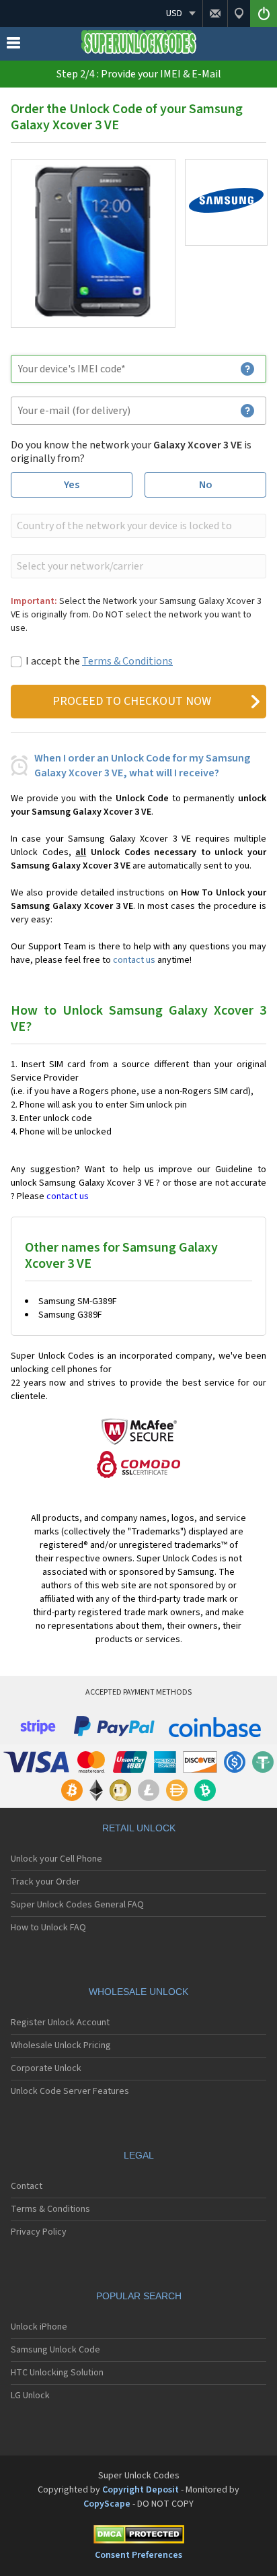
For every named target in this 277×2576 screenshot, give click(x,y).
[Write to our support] (215, 13)
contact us (134, 960)
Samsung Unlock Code (55, 2350)
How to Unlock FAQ (48, 1928)
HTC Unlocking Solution (57, 2373)
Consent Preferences (138, 2555)
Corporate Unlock (46, 2068)
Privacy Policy (39, 2232)
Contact (27, 2186)
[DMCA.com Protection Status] (138, 2537)
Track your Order (45, 1882)
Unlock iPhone (39, 2327)
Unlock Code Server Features (70, 2091)
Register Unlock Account (60, 2023)
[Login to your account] (264, 13)
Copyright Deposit (141, 2490)
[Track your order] (239, 13)
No (206, 485)
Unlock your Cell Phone (56, 1859)
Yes (72, 485)
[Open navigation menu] (13, 46)
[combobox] (137, 526)
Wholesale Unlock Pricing (61, 2045)
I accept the (99, 661)
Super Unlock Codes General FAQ (77, 1905)
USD (174, 13)
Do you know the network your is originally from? (131, 452)
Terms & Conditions (127, 661)
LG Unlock (30, 2396)
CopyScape (107, 2504)
